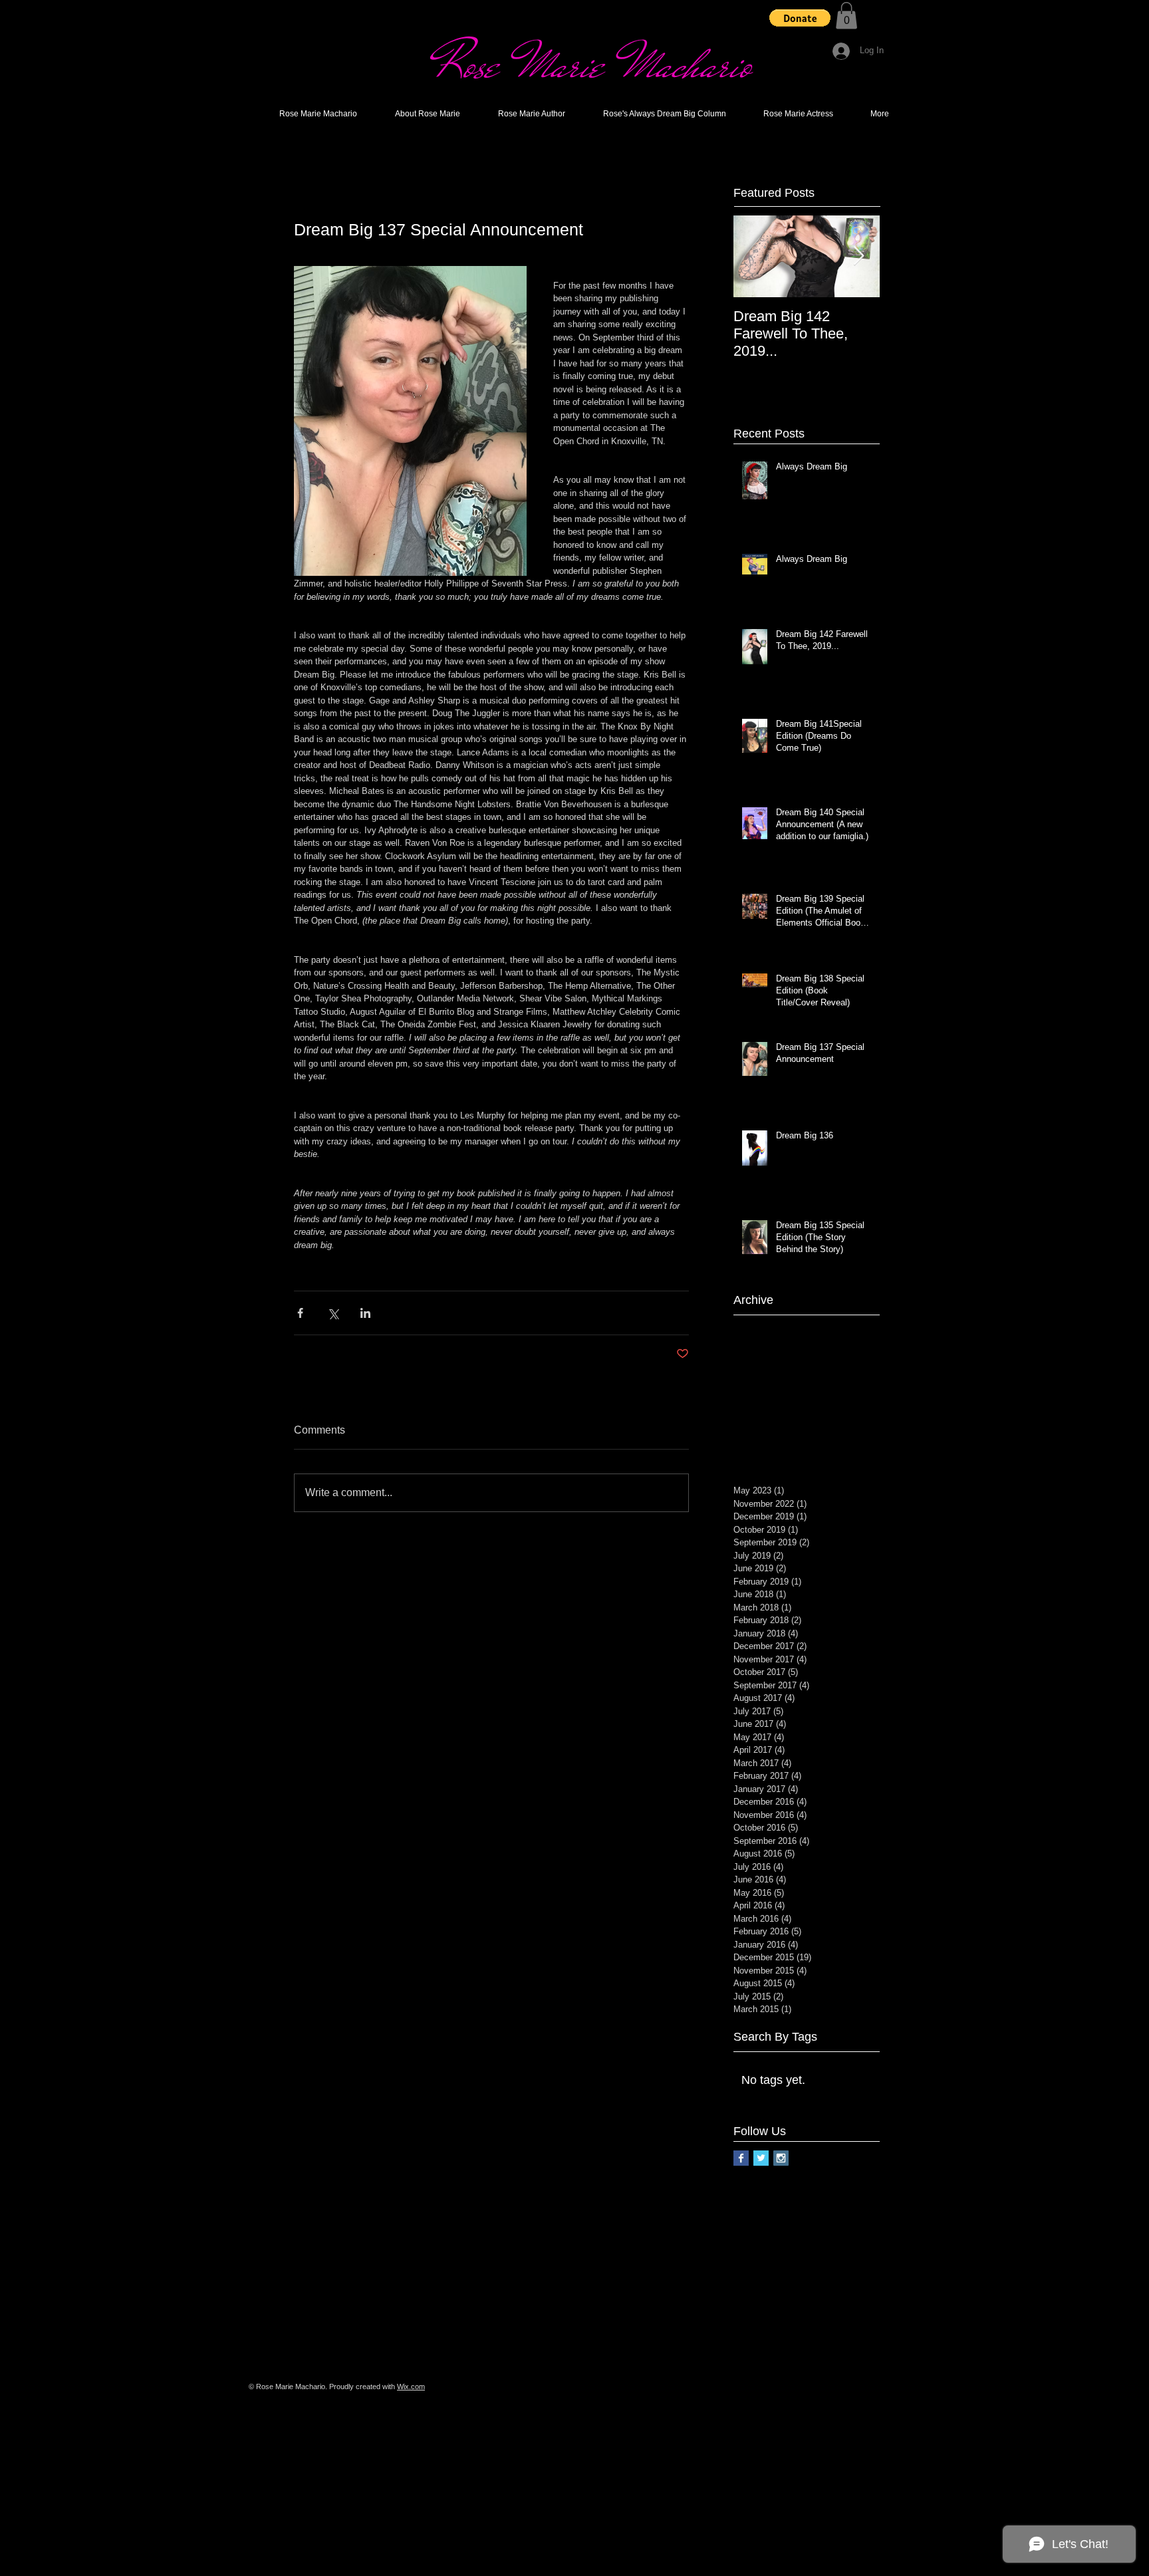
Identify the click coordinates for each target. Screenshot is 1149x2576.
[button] (800, 18)
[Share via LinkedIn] (365, 1313)
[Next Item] (858, 256)
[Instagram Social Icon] (781, 2158)
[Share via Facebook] (300, 1313)
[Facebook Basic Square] (741, 2158)
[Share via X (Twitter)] (333, 1313)
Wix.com (411, 2386)
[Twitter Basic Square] (761, 2158)
